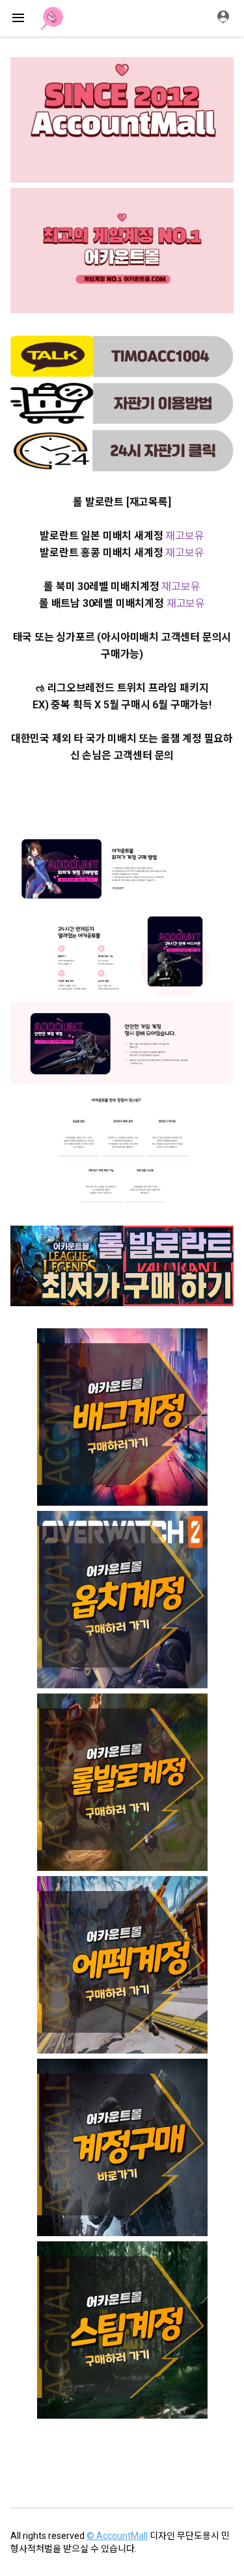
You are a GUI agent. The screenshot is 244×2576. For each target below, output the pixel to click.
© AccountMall (117, 2536)
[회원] (228, 18)
